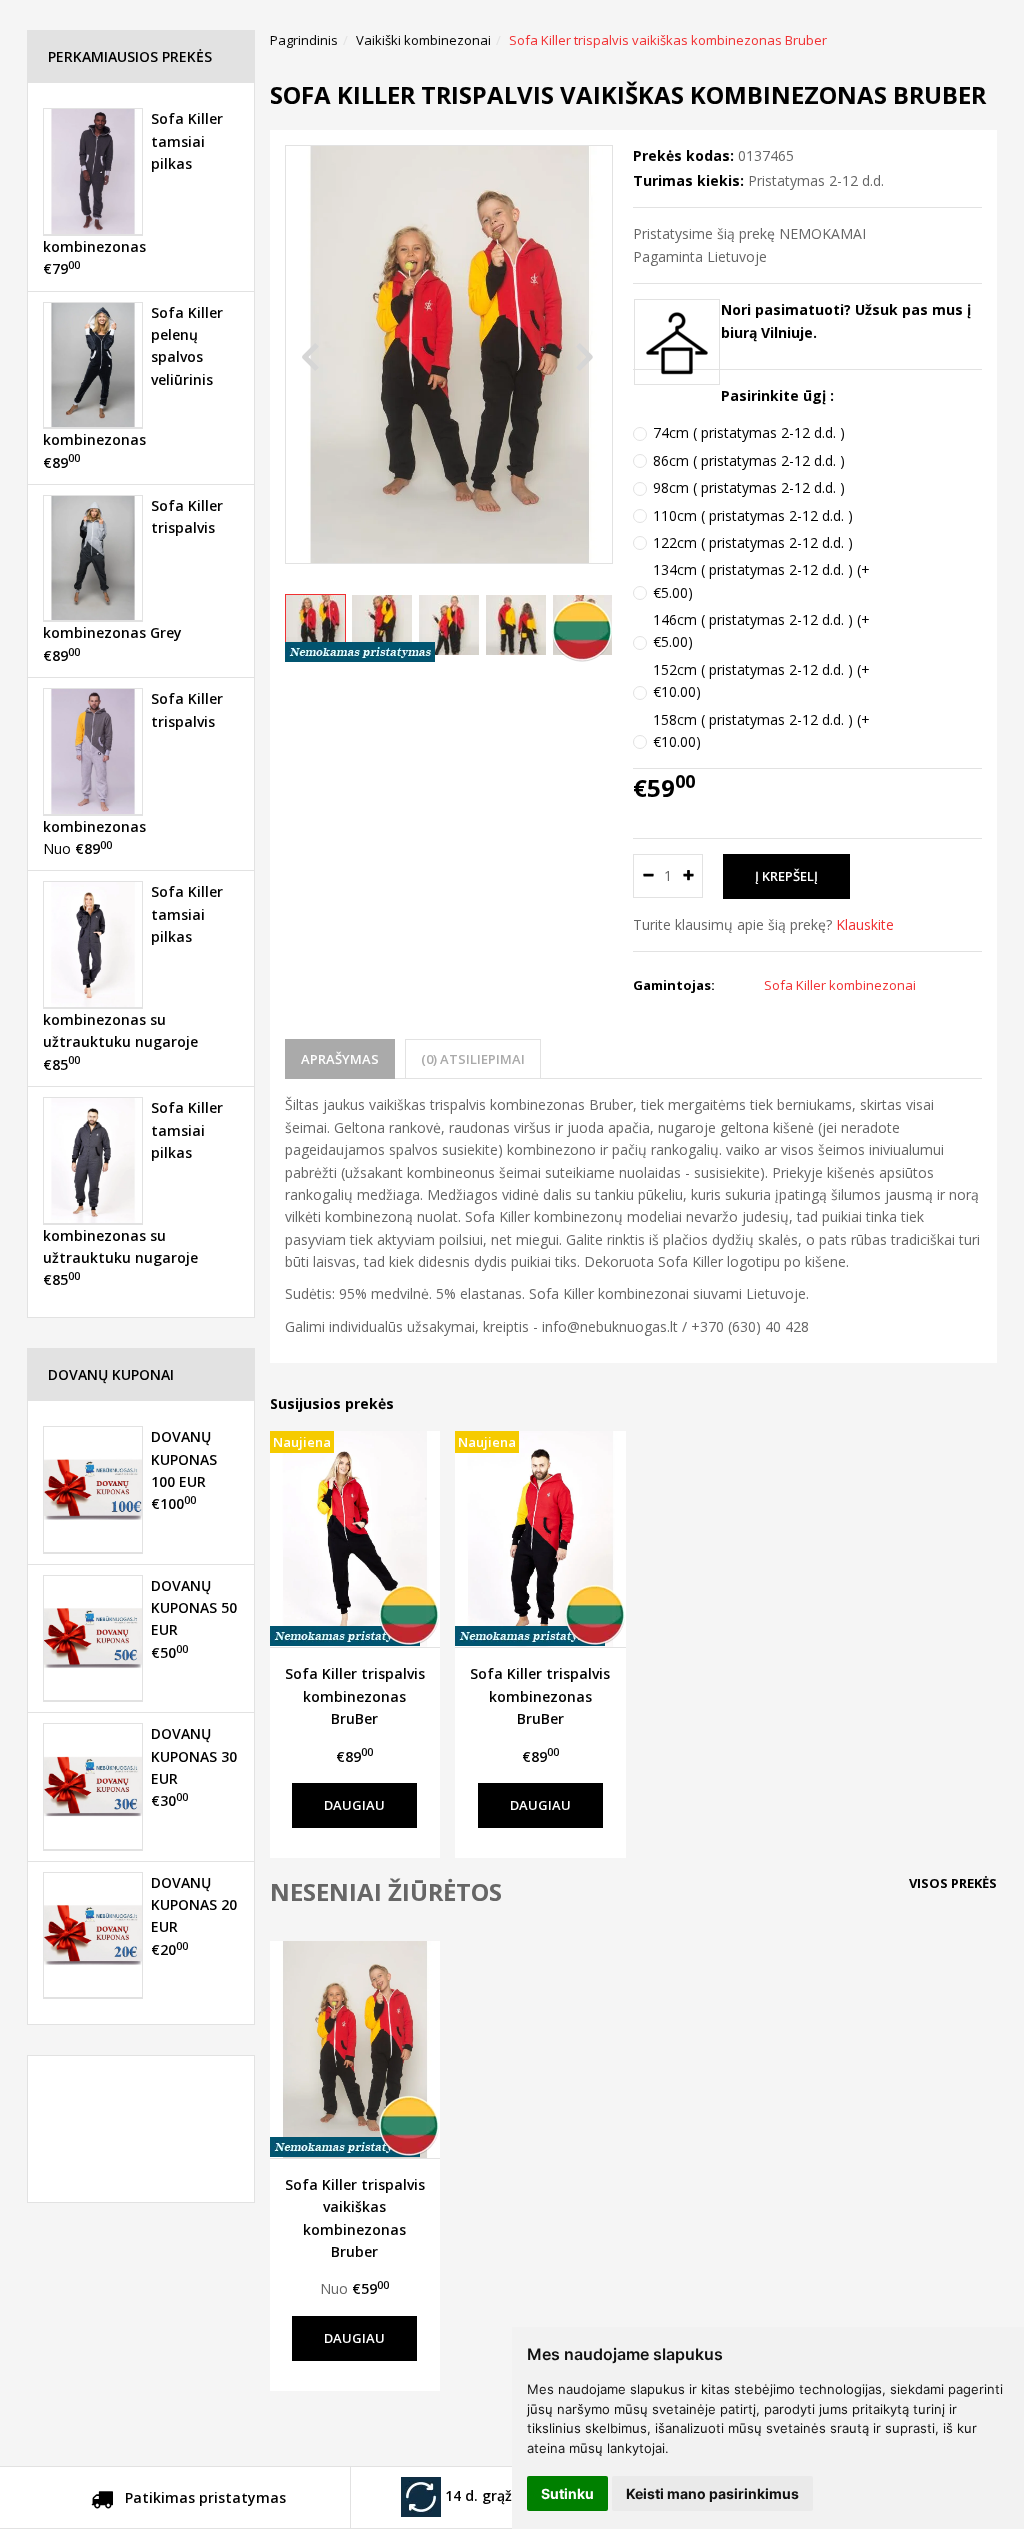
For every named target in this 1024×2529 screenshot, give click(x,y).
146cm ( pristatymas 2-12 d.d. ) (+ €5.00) (761, 630)
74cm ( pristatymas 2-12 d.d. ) (749, 432)
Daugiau (354, 1805)
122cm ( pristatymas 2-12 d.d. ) (753, 542)
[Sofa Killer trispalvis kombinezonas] (93, 751)
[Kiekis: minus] (647, 876)
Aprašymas (340, 1059)
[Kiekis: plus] (688, 876)
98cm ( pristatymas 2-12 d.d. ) (749, 487)
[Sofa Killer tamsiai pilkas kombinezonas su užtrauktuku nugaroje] (93, 944)
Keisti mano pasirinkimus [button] (712, 2493)
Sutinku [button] (567, 2493)
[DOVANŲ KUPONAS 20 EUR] (93, 1935)
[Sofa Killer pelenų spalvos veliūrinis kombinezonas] (93, 365)
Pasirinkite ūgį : (777, 395)
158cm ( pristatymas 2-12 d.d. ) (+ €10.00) (761, 730)
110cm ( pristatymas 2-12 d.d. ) (753, 515)
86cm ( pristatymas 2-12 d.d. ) (749, 460)
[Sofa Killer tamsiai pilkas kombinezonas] (93, 171)
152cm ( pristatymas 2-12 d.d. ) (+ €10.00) (761, 680)
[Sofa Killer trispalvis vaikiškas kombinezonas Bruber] (355, 2049)
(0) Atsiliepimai (473, 1059)
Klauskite (865, 924)
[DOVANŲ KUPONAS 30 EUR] (93, 1786)
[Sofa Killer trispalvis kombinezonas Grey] (93, 558)
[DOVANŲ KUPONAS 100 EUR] (93, 1489)
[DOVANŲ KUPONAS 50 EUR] (93, 1638)
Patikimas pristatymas (203, 2497)
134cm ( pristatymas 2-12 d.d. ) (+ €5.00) (761, 580)
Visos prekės (953, 1883)
